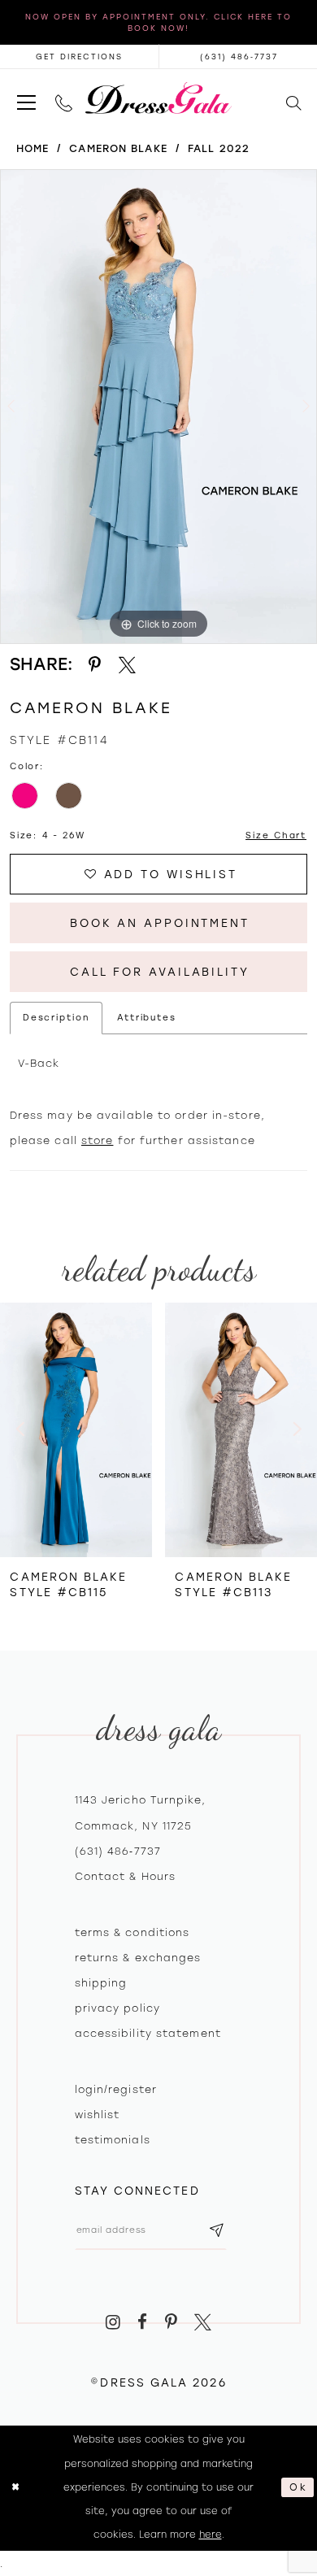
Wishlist (98, 2115)
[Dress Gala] (158, 98)
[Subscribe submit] (217, 2230)
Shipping (101, 1983)
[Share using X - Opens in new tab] (127, 665)
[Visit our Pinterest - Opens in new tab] (171, 2322)
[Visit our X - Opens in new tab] (203, 2322)
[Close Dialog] (16, 2488)
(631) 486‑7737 (118, 1851)
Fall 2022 (219, 148)
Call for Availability (160, 972)
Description (56, 1018)
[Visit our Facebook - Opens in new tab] (142, 2322)
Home (33, 148)
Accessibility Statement (148, 2033)
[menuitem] (26, 98)
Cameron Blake (118, 148)
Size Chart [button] (276, 835)
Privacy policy (117, 2008)
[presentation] (76, 1429)
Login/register (116, 2089)
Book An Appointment (160, 923)
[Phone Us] (64, 98)
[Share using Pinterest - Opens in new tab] (95, 665)
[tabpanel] (158, 407)
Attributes (147, 1018)
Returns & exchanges (138, 1958)
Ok (298, 2487)
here (211, 2535)
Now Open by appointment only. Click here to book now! (158, 22)
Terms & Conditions (132, 1932)
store (98, 1140)
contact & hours (126, 1876)
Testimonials (113, 2140)
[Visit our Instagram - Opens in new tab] (113, 2322)
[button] (26, 98)
